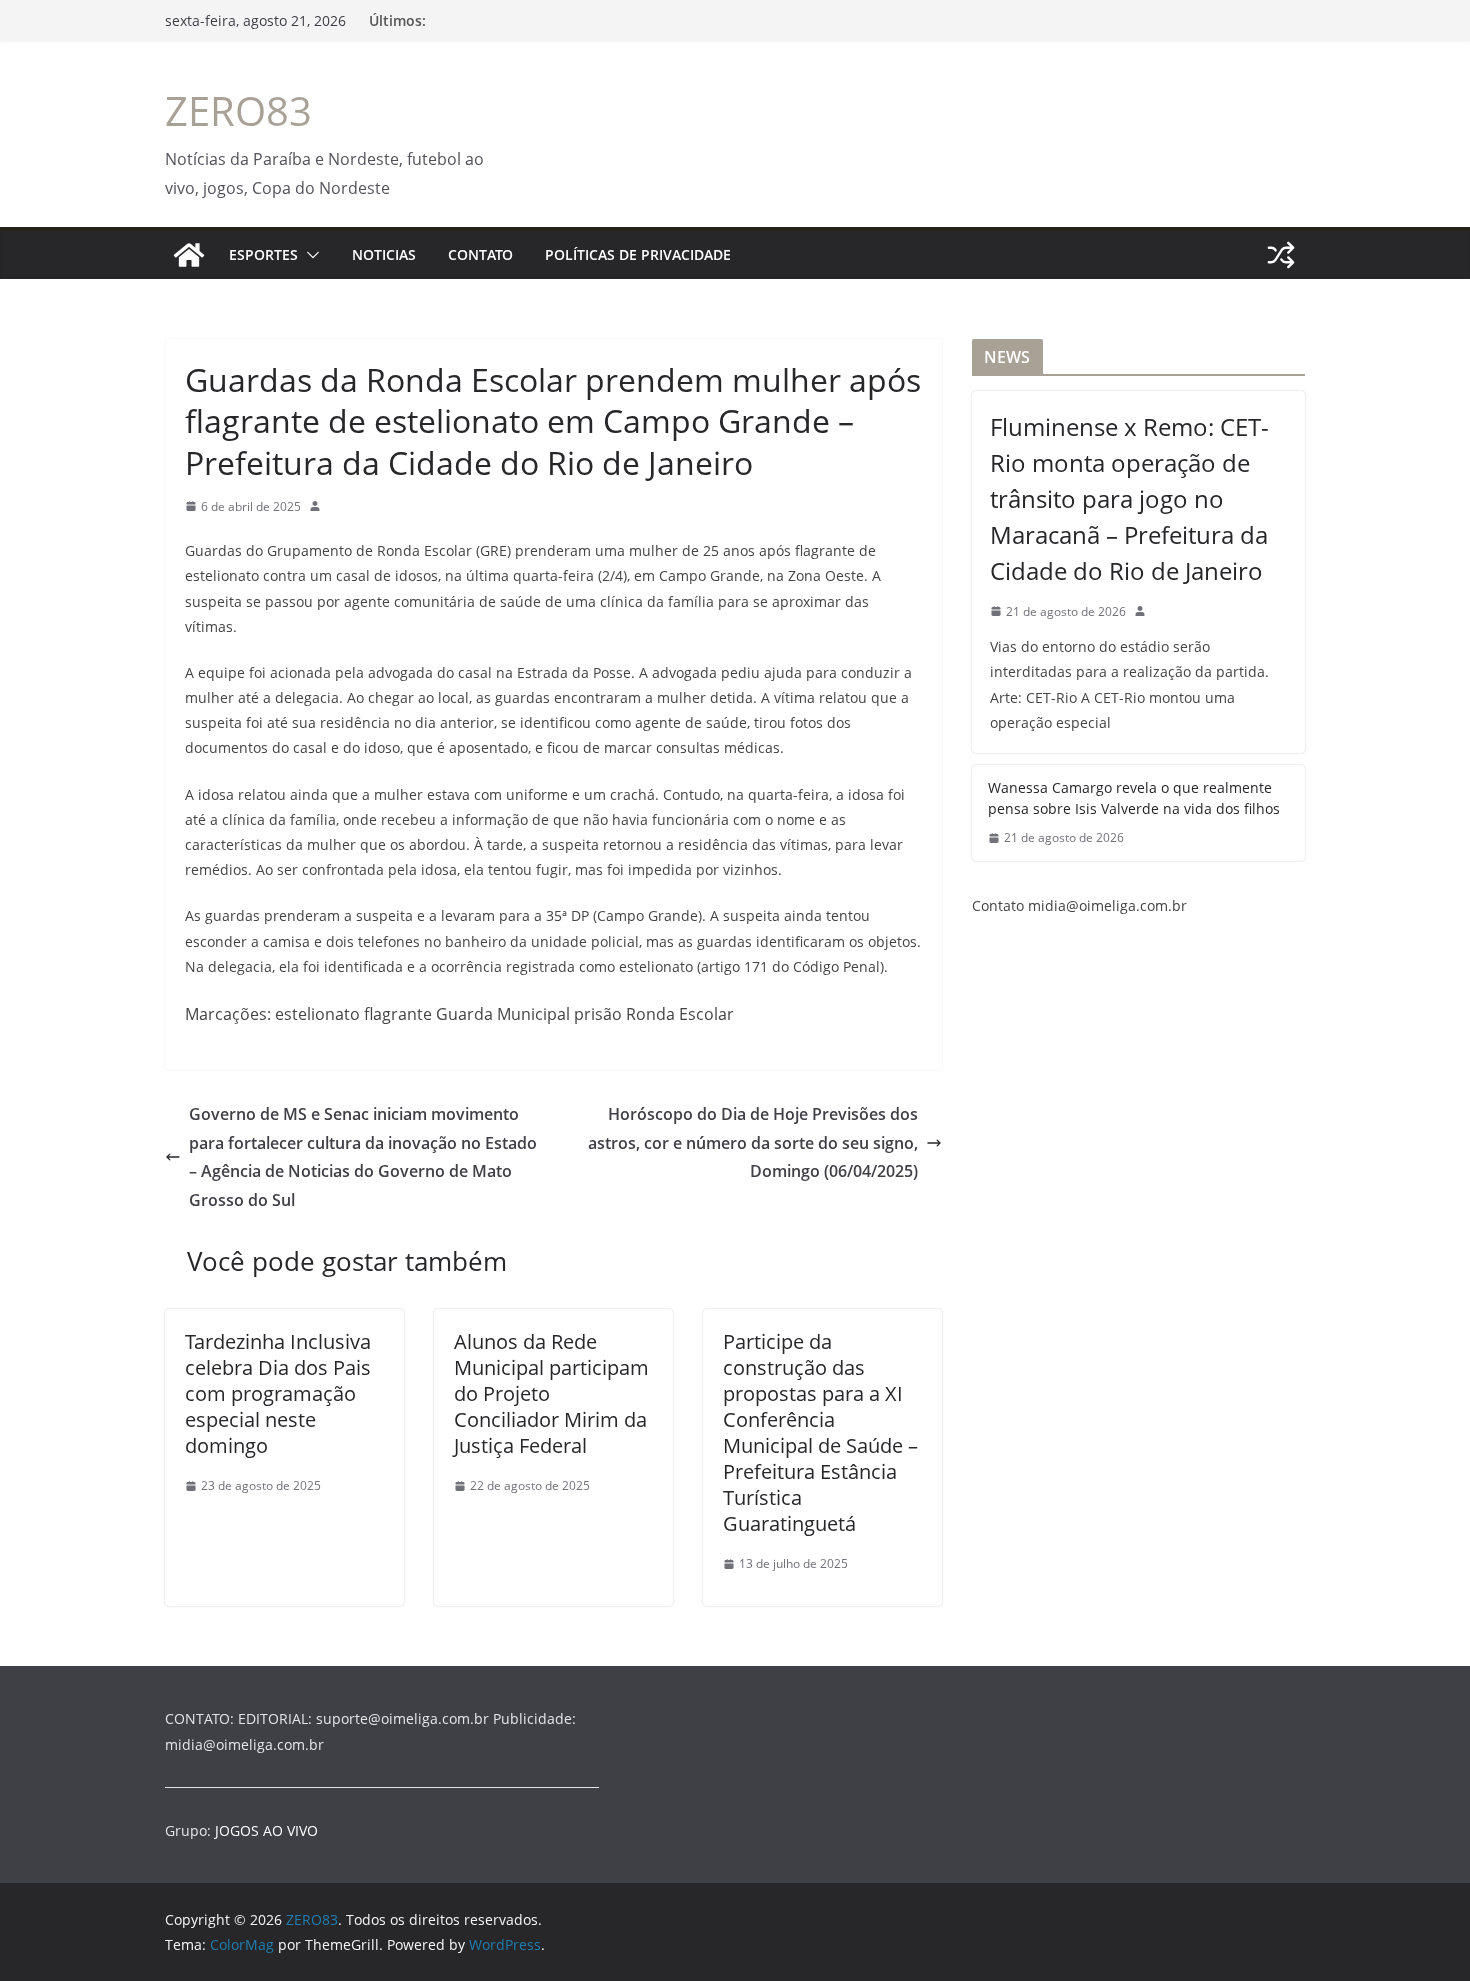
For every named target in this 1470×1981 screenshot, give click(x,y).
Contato (480, 254)
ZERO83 (238, 110)
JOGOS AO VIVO (266, 1830)
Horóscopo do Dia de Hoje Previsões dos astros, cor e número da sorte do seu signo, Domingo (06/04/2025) (753, 1143)
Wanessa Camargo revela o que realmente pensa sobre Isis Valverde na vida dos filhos (1134, 798)
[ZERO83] (189, 255)
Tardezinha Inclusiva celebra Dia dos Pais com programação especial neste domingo (278, 1393)
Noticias (384, 254)
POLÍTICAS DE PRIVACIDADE (638, 254)
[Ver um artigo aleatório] (1281, 255)
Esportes (263, 254)
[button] (309, 255)
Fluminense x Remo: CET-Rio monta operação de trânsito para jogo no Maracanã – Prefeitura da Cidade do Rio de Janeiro (1129, 498)
